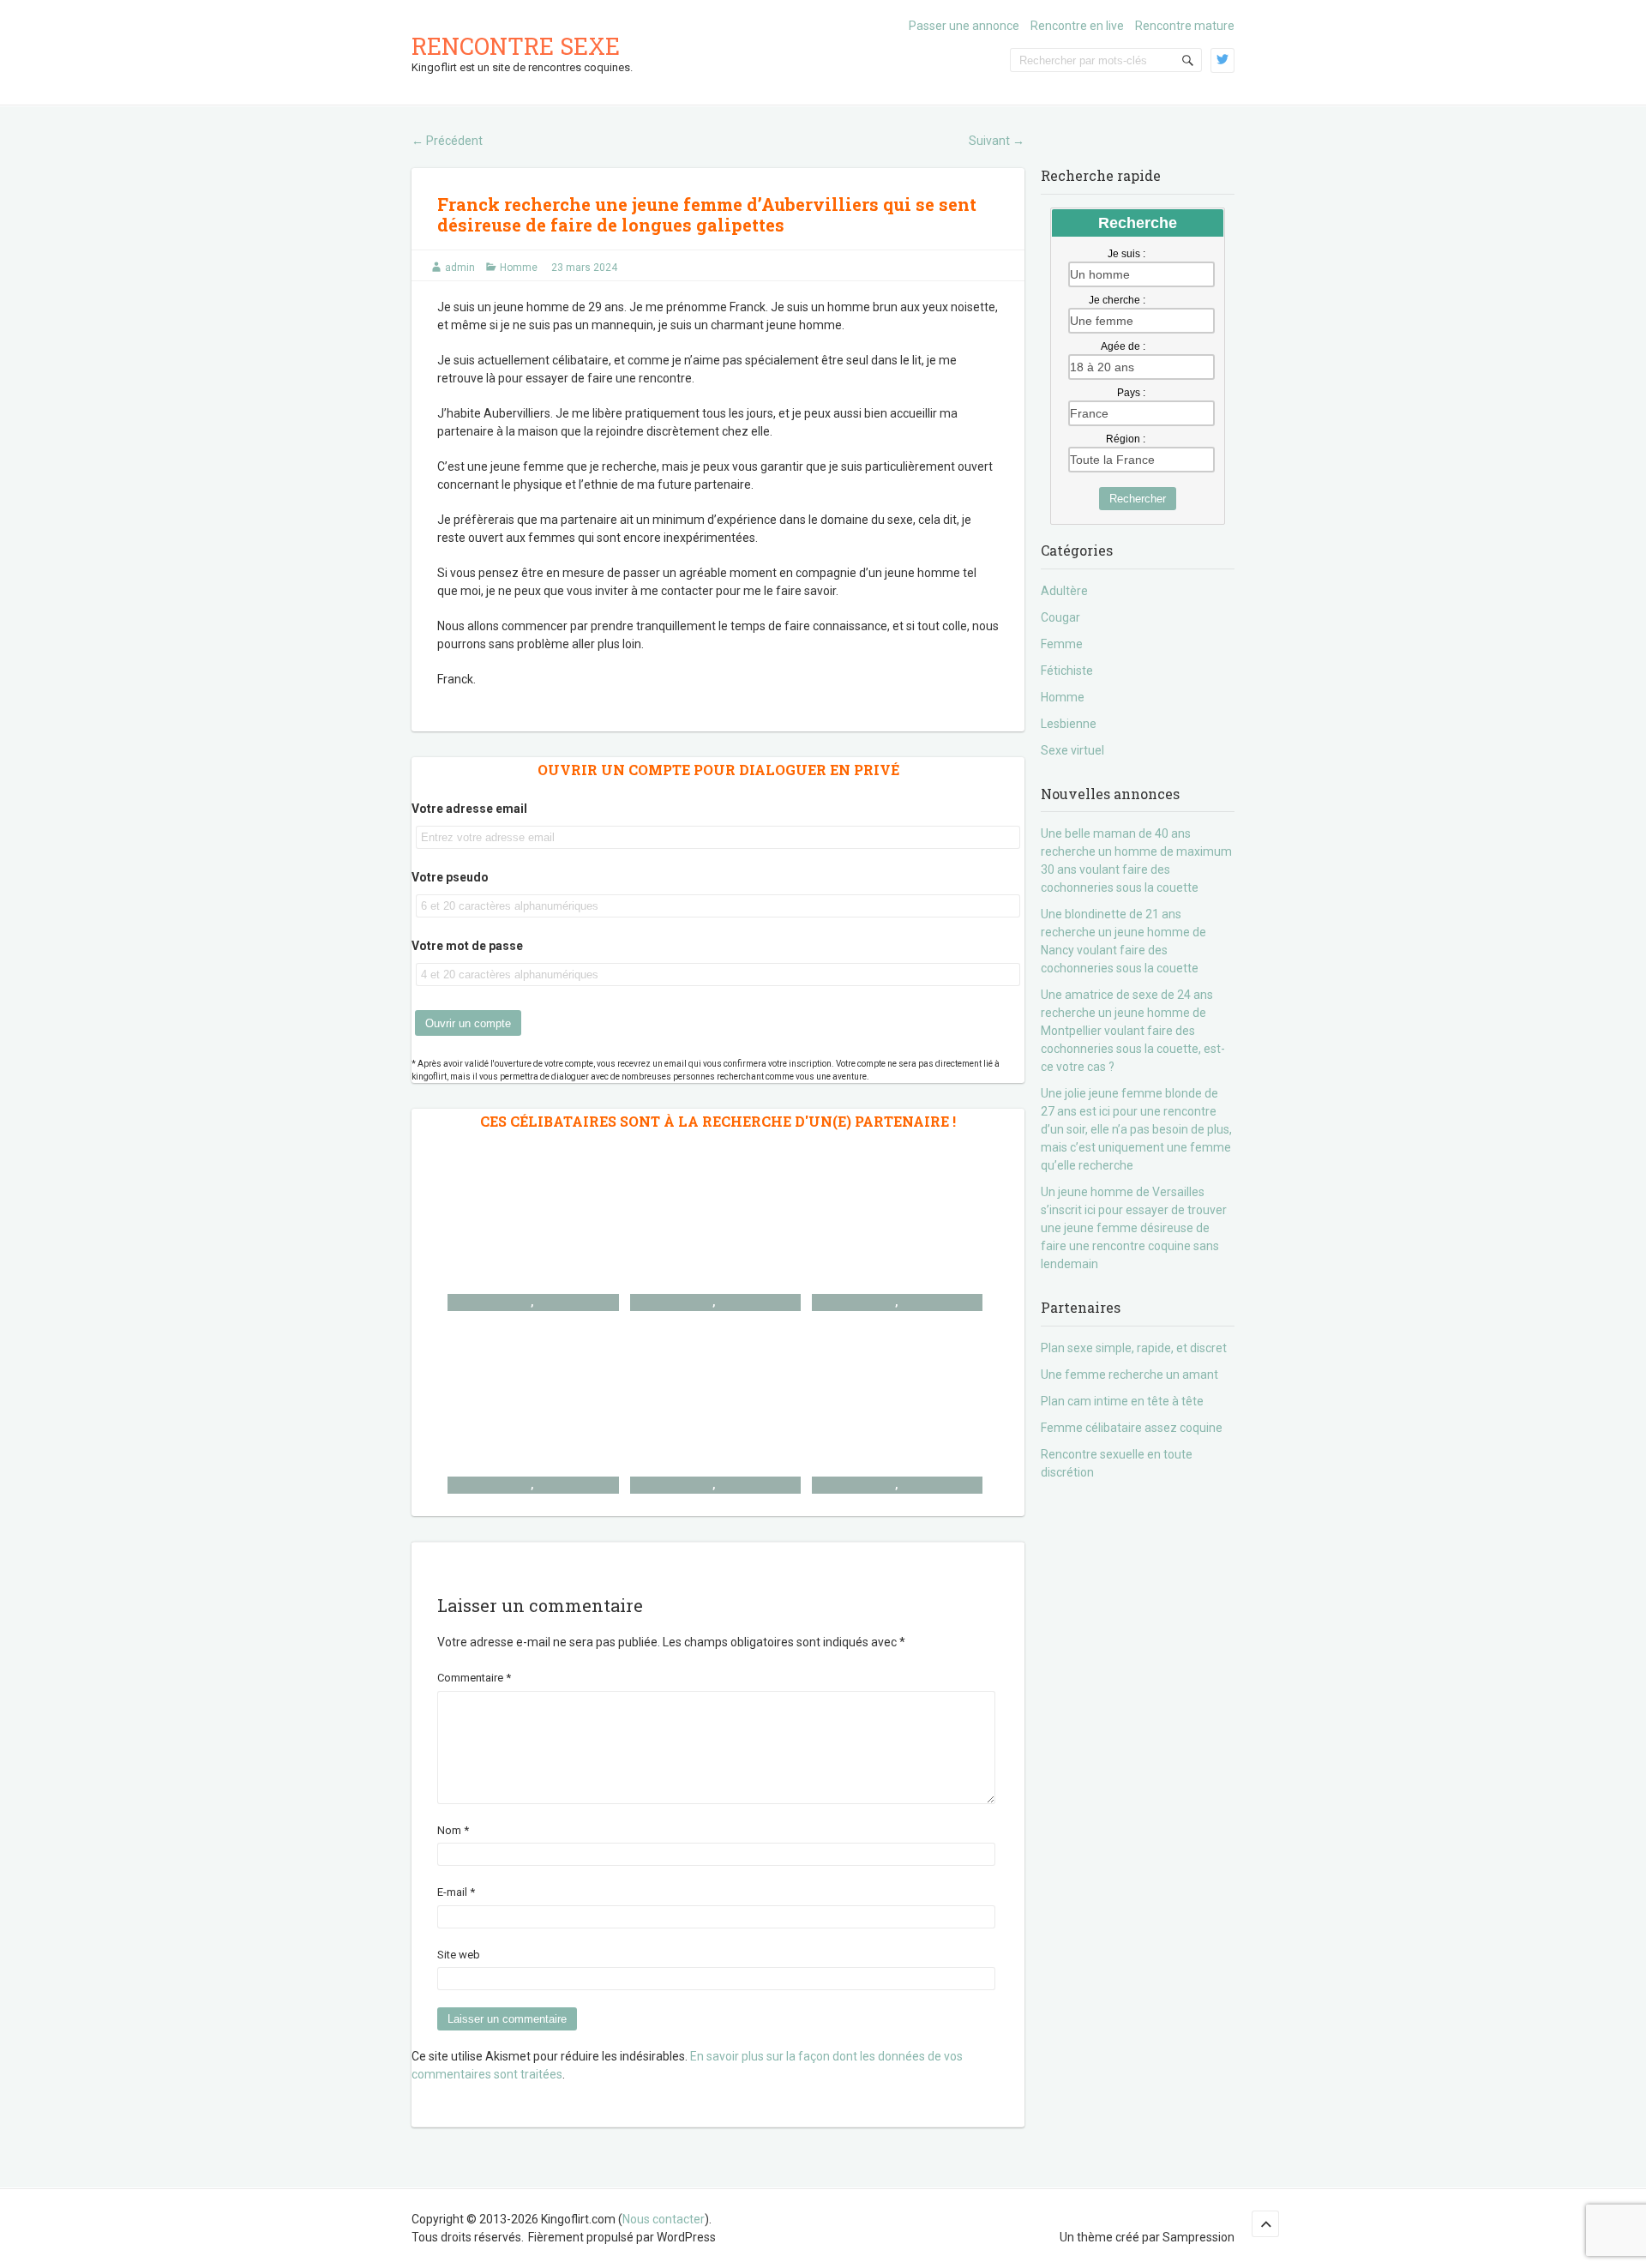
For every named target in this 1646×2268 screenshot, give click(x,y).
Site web (459, 1955)
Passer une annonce (964, 26)
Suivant (997, 141)
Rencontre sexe (516, 46)
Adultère (1064, 591)
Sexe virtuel (1072, 750)
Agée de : (1123, 346)
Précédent (447, 141)
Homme (519, 268)
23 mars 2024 (584, 268)
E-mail (456, 1892)
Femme (1062, 644)
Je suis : (1126, 254)
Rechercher (1138, 499)
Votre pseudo (450, 877)
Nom (453, 1830)
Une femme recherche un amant (1129, 1375)
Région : (1126, 439)
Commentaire (474, 1678)
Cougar (1060, 617)
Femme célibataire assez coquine (1132, 1428)
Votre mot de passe (467, 946)
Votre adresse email (469, 809)
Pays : (1131, 393)
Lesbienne (1069, 724)
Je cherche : (1117, 300)
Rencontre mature (1185, 26)
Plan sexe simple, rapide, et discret (1134, 1348)
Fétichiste (1067, 671)
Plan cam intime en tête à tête (1122, 1401)
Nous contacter (664, 2219)
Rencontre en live (1077, 26)
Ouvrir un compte (468, 1023)
